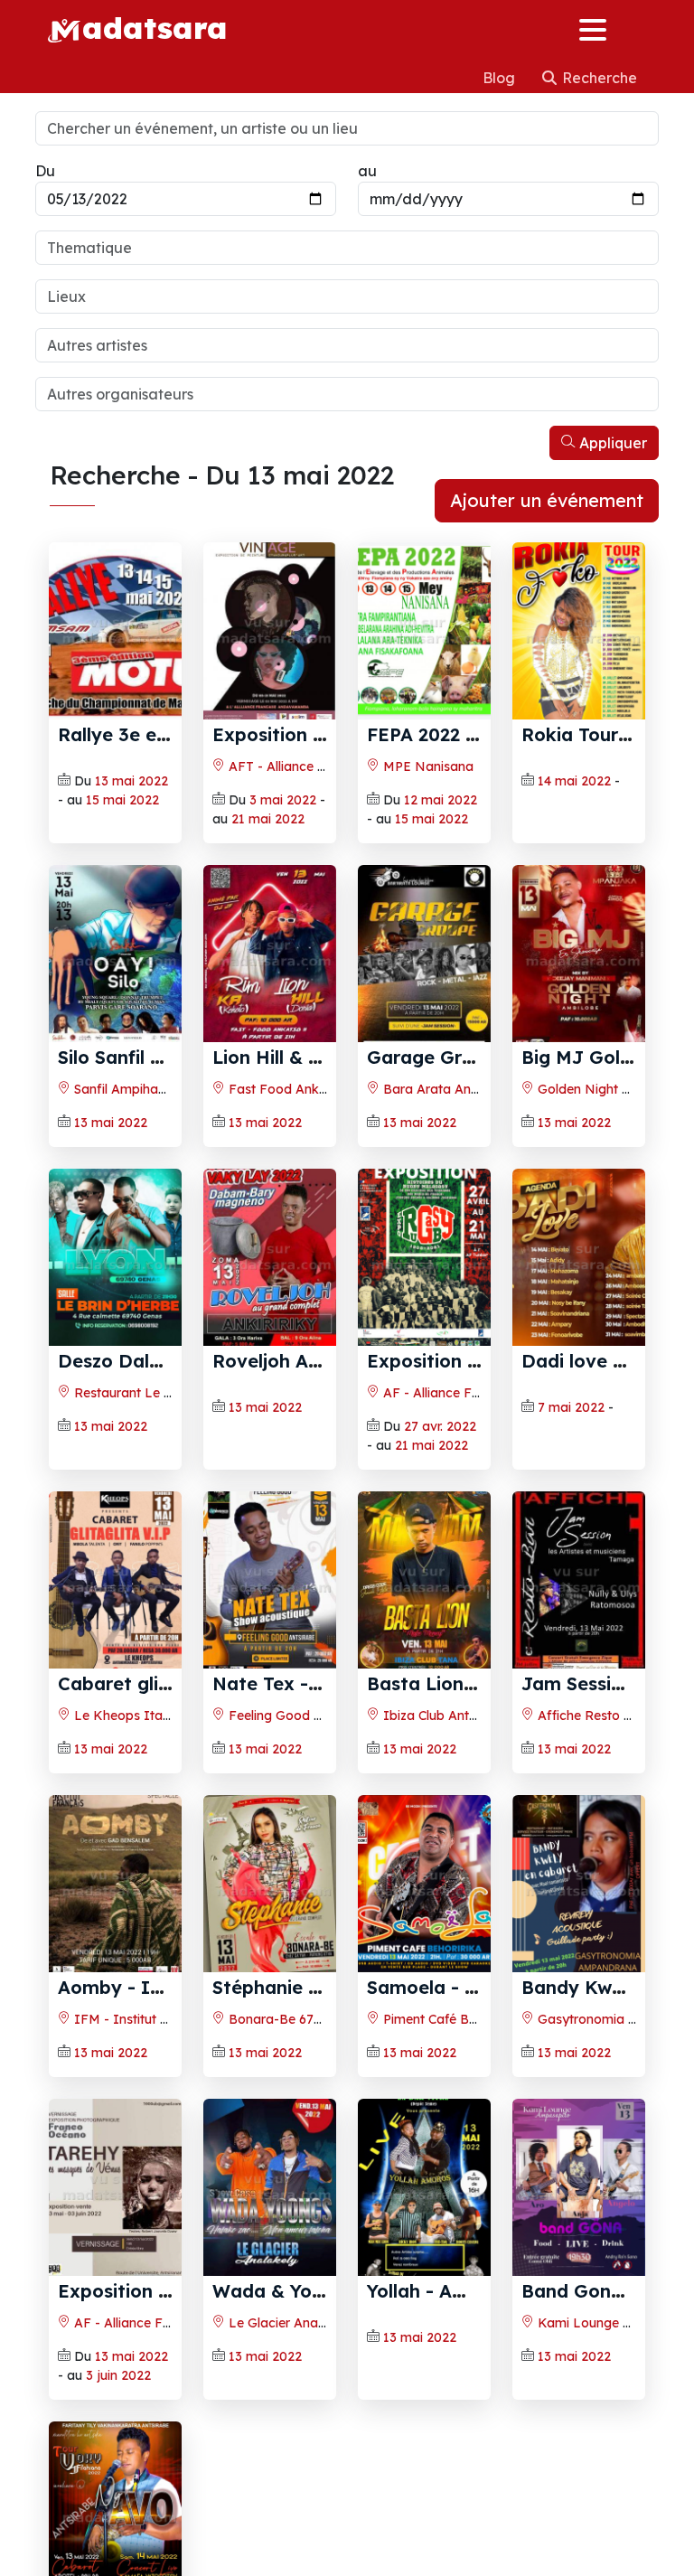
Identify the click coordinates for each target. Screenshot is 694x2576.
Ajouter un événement (547, 500)
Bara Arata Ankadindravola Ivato (484, 1089)
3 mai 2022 (283, 800)
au (367, 171)
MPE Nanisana (427, 766)
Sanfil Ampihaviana (131, 1089)
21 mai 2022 (268, 819)
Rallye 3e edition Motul (161, 734)
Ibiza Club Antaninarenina (460, 1716)
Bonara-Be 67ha (277, 2019)
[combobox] (347, 248)
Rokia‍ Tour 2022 (593, 734)
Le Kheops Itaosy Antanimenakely (178, 1716)
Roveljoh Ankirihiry (296, 1361)
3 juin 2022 (118, 2375)
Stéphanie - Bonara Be (314, 1987)
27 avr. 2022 (440, 1426)
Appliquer (611, 443)
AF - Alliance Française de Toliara (483, 1393)
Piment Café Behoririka (450, 2019)
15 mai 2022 (122, 800)
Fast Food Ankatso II (294, 1089)
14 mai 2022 (574, 781)
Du (45, 171)
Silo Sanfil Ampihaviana (163, 1057)
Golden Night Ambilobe (607, 1089)
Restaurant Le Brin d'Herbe (155, 1393)
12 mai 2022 (441, 800)
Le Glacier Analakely (289, 2323)
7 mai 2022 (571, 1407)
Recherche (598, 78)
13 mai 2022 (131, 781)
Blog (501, 78)
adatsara (155, 27)
